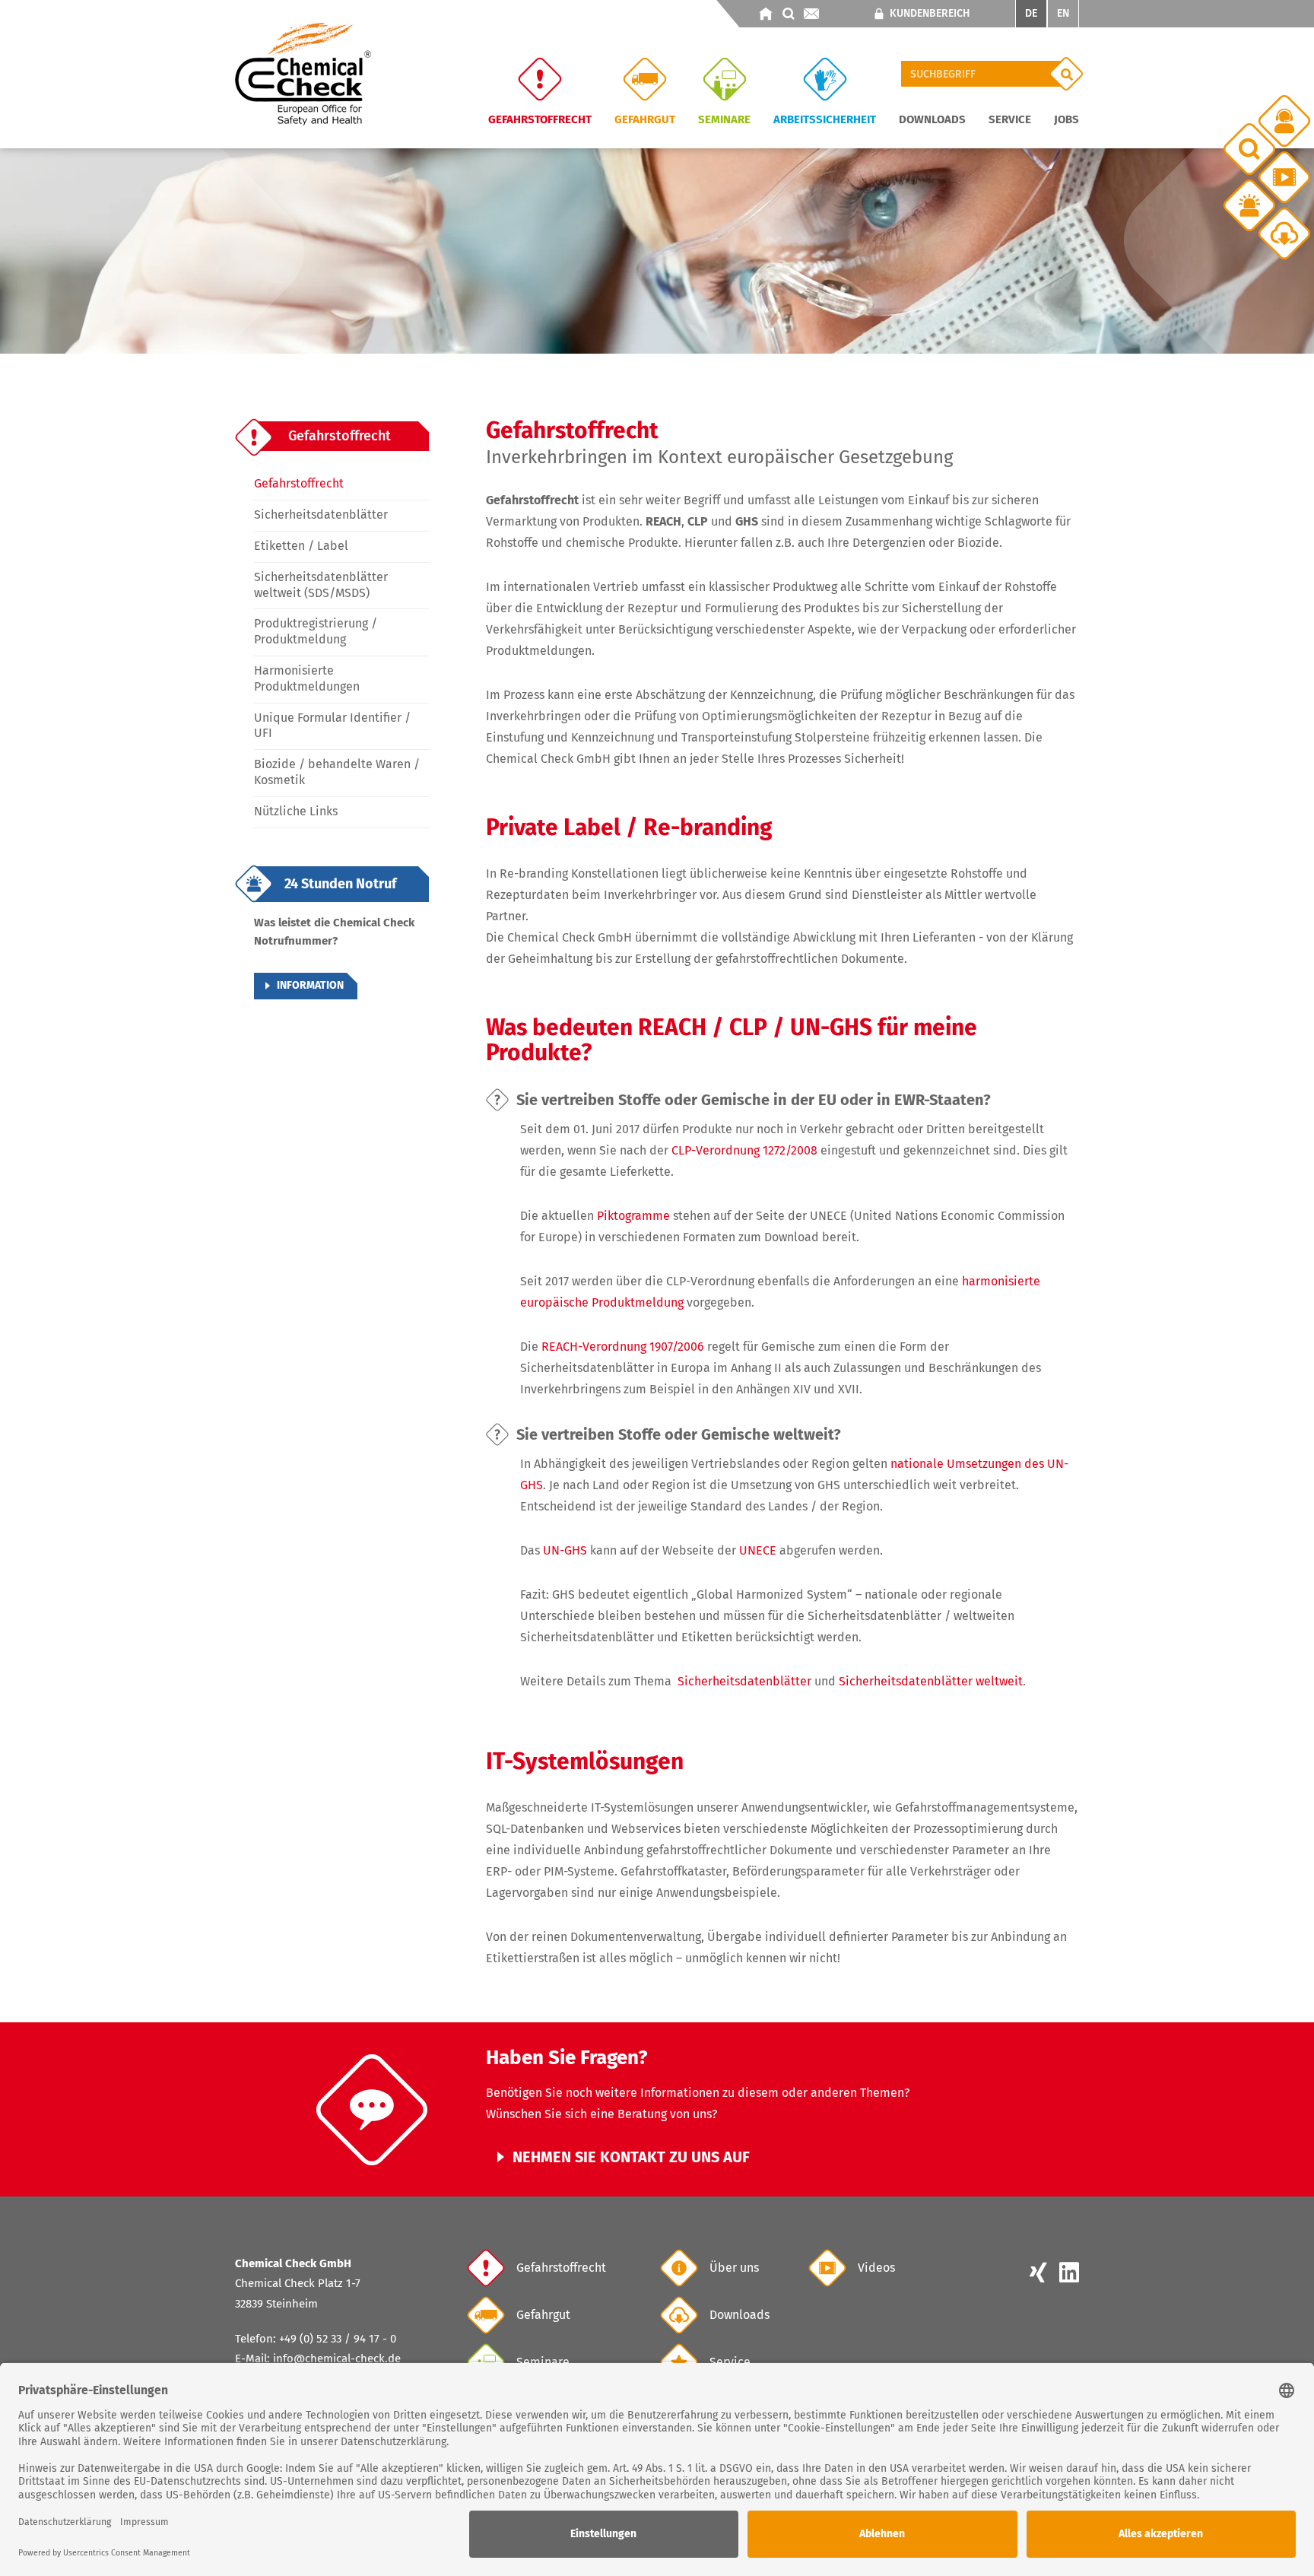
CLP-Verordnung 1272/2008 (744, 1150)
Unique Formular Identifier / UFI (332, 726)
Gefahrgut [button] (645, 119)
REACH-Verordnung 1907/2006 (623, 1347)
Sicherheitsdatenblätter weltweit (931, 1681)
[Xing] (1038, 2274)
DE (1031, 13)
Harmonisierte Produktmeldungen (307, 678)
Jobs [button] (1066, 119)
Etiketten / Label (301, 546)
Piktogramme (633, 1216)
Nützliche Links (296, 811)
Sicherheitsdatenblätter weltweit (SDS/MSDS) (321, 585)
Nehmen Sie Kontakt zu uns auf (631, 2157)
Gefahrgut (543, 2315)
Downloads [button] (932, 119)
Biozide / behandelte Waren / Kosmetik (337, 772)
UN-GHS (565, 1550)
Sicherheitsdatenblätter (321, 515)
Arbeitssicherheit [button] (825, 119)
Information (310, 985)
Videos (876, 2268)
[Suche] (1066, 74)
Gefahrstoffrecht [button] (540, 119)
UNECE (758, 1550)
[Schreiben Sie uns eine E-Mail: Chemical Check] (811, 14)
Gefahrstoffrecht (299, 483)
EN (1063, 13)
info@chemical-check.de (337, 2358)
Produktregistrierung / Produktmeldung (316, 631)
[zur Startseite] (766, 14)
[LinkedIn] (1066, 2274)
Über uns (734, 2268)
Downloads (740, 2315)
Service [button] (1010, 119)
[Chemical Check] (303, 73)
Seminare (724, 119)
